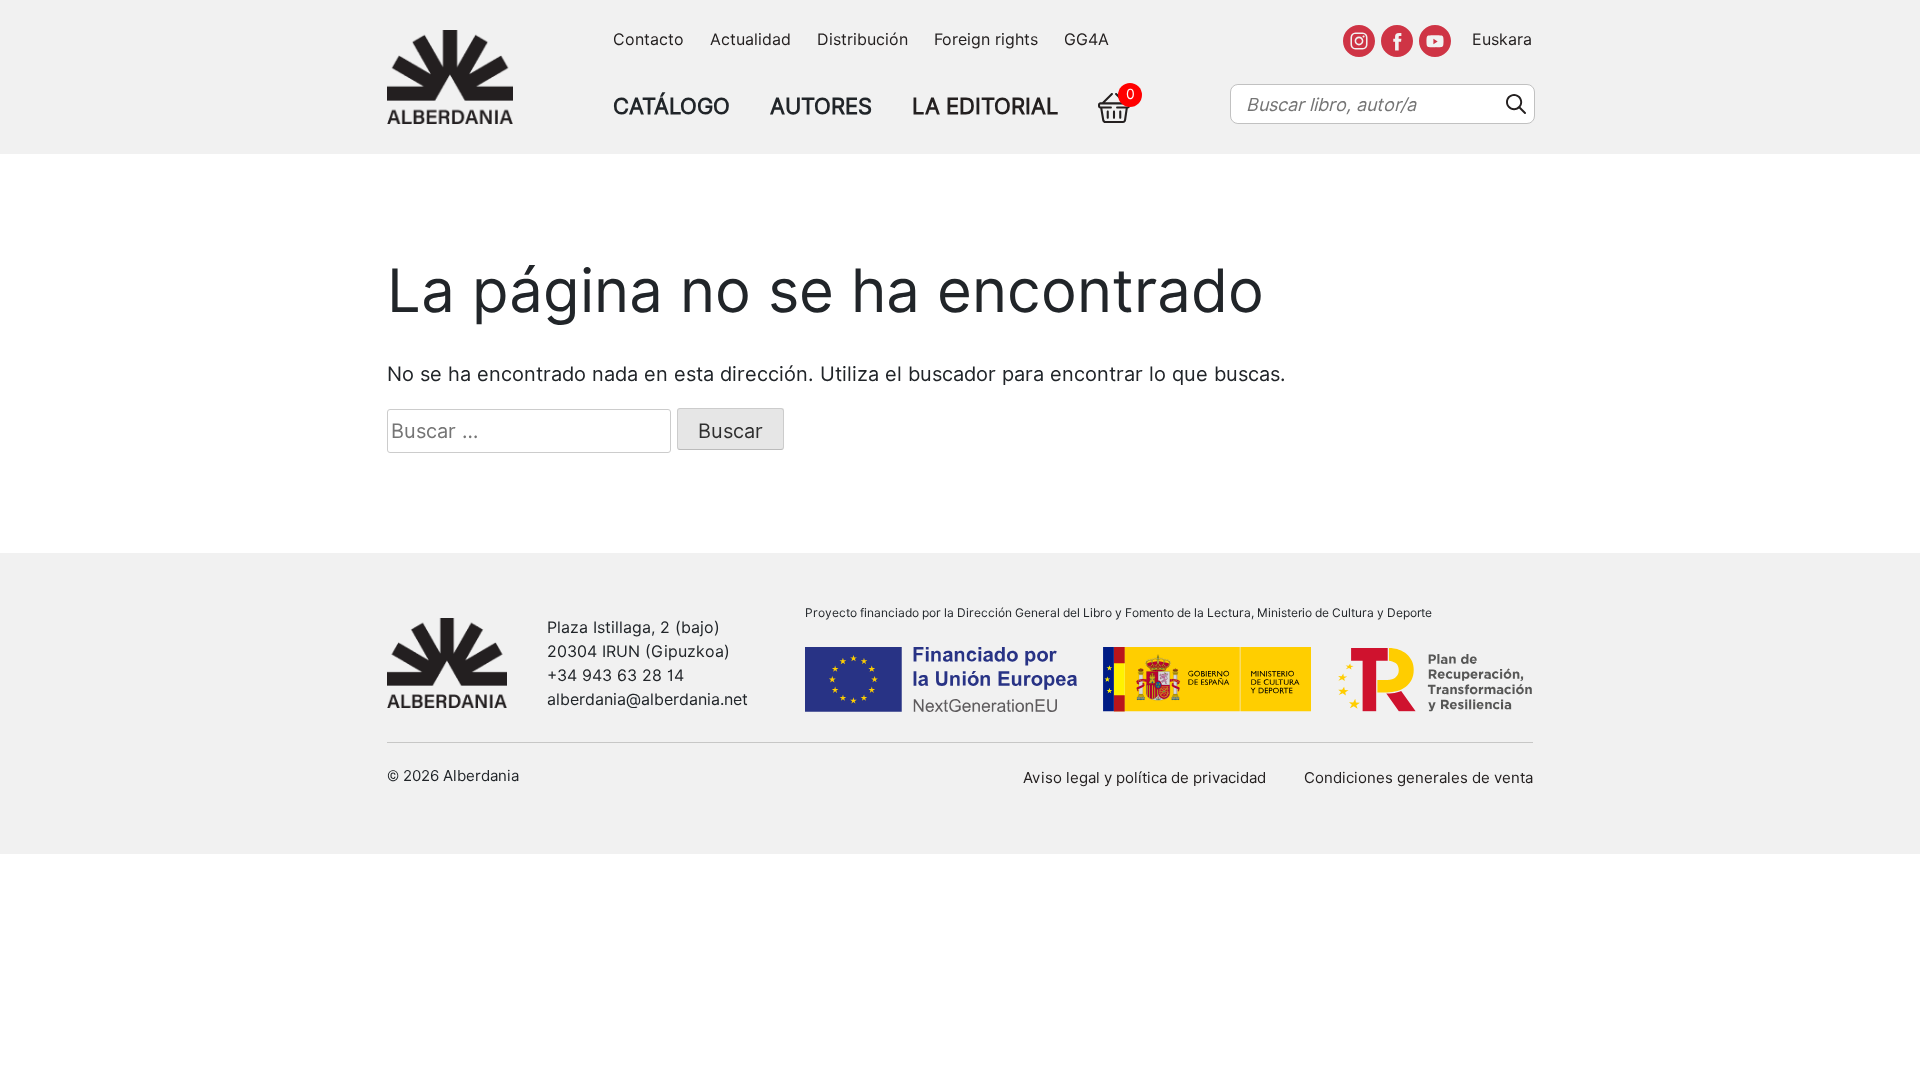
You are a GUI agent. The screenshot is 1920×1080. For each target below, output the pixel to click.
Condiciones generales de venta (1418, 778)
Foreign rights (986, 39)
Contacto (648, 39)
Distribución (862, 39)
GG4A (1086, 39)
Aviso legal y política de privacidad (1144, 778)
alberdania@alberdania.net (647, 699)
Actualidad (750, 39)
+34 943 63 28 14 (615, 675)
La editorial (985, 106)
